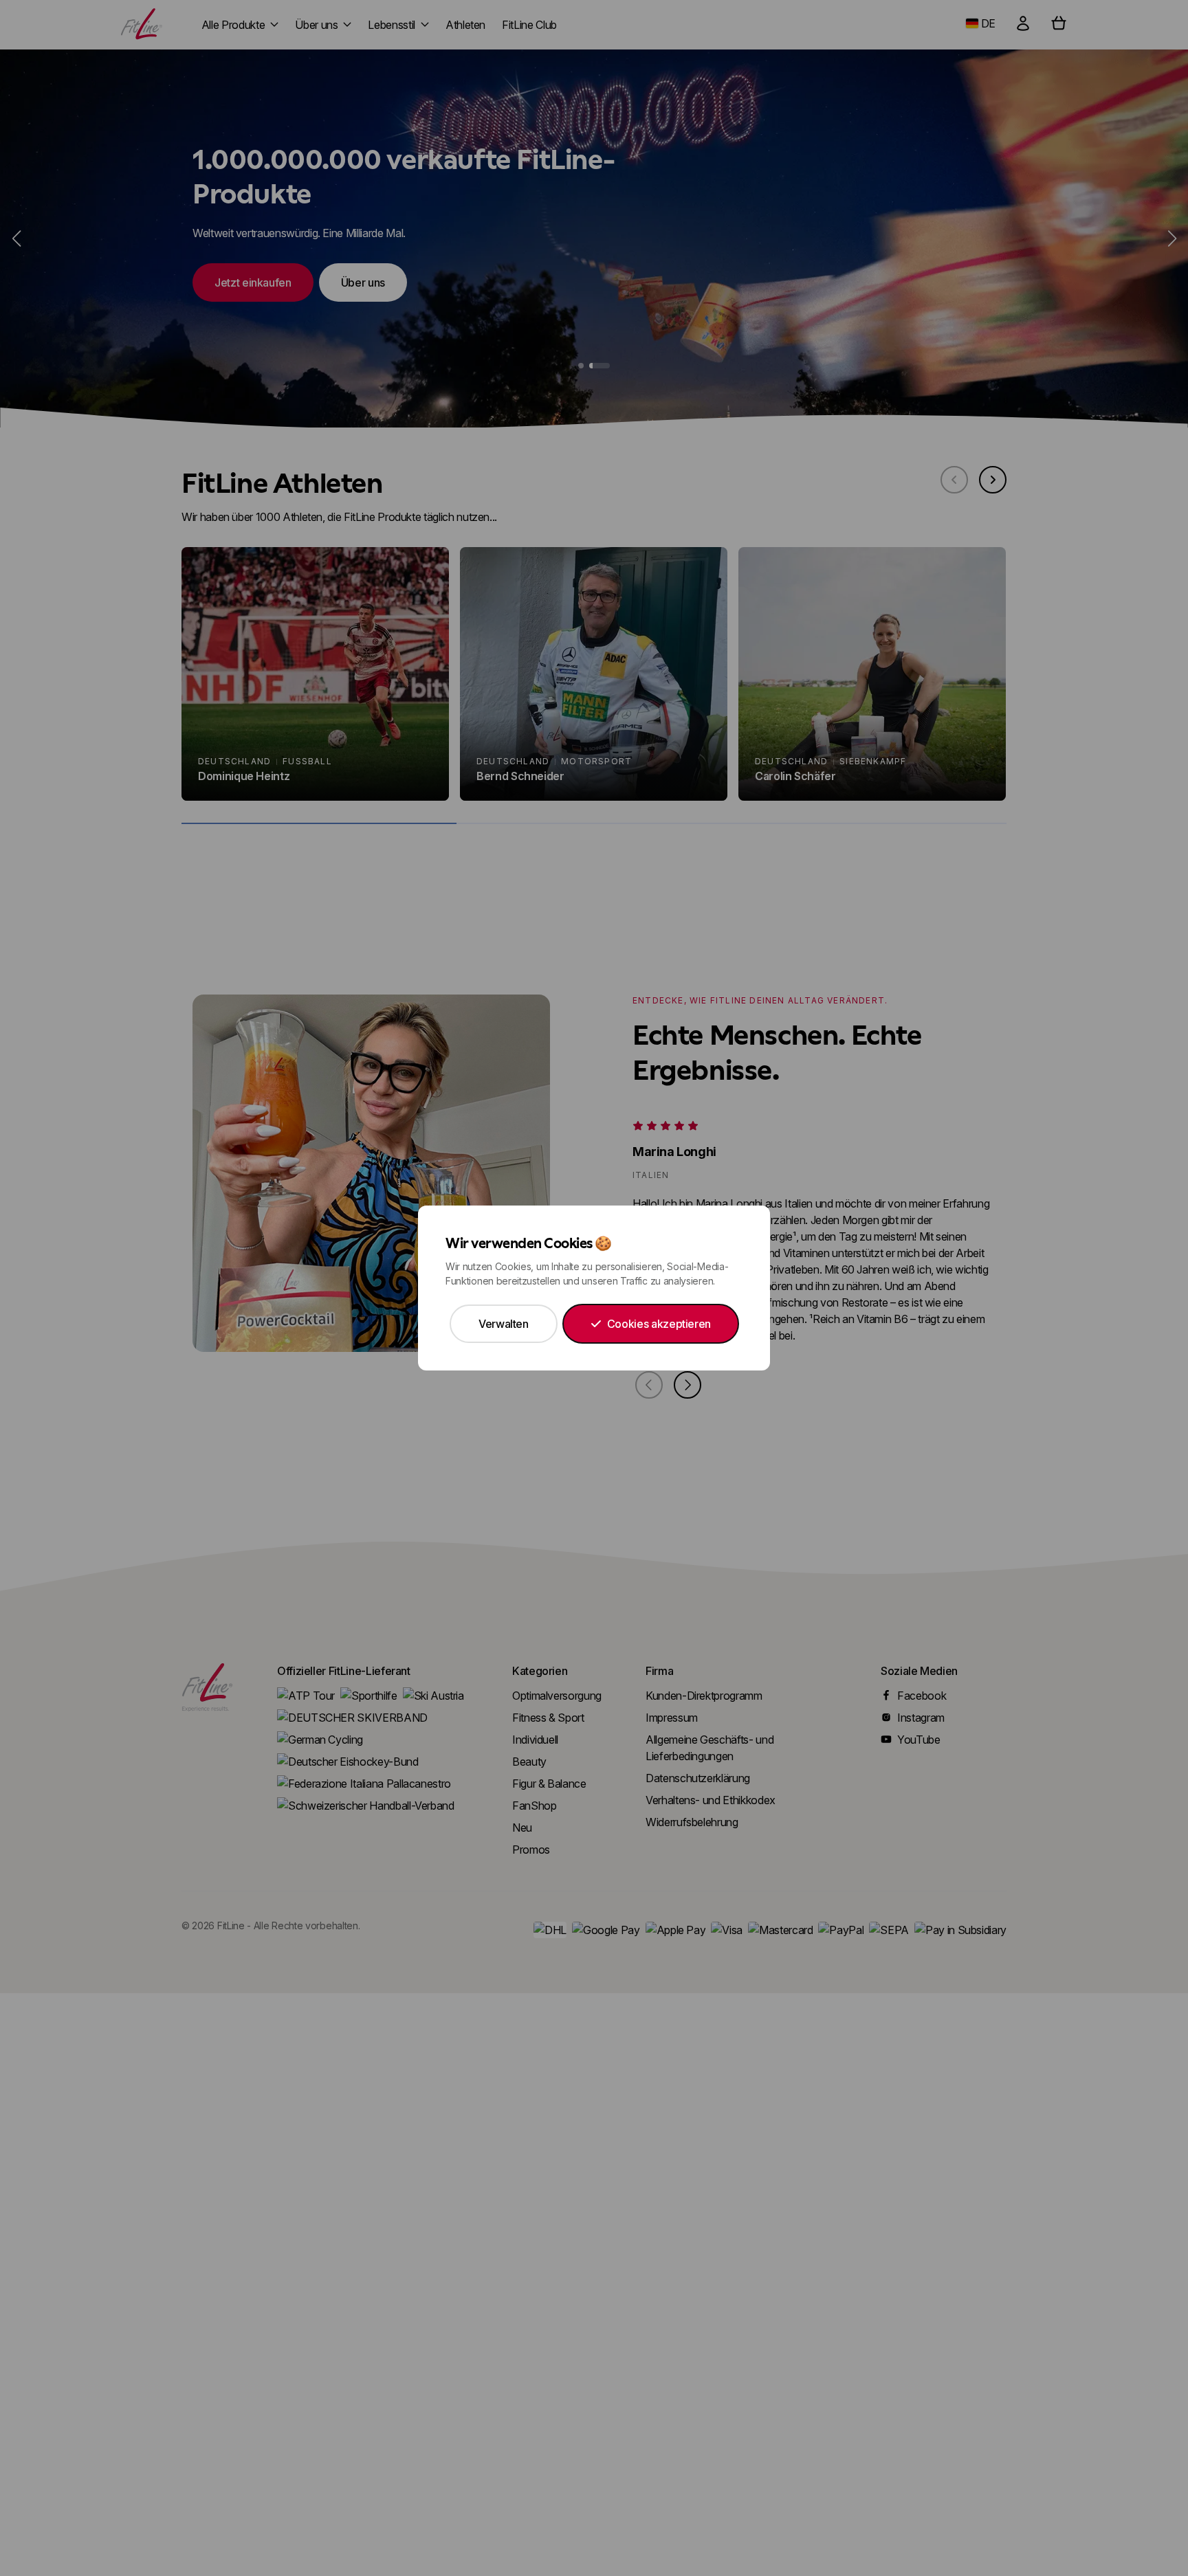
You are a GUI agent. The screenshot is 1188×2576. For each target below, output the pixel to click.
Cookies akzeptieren (659, 1324)
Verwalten (504, 1324)
